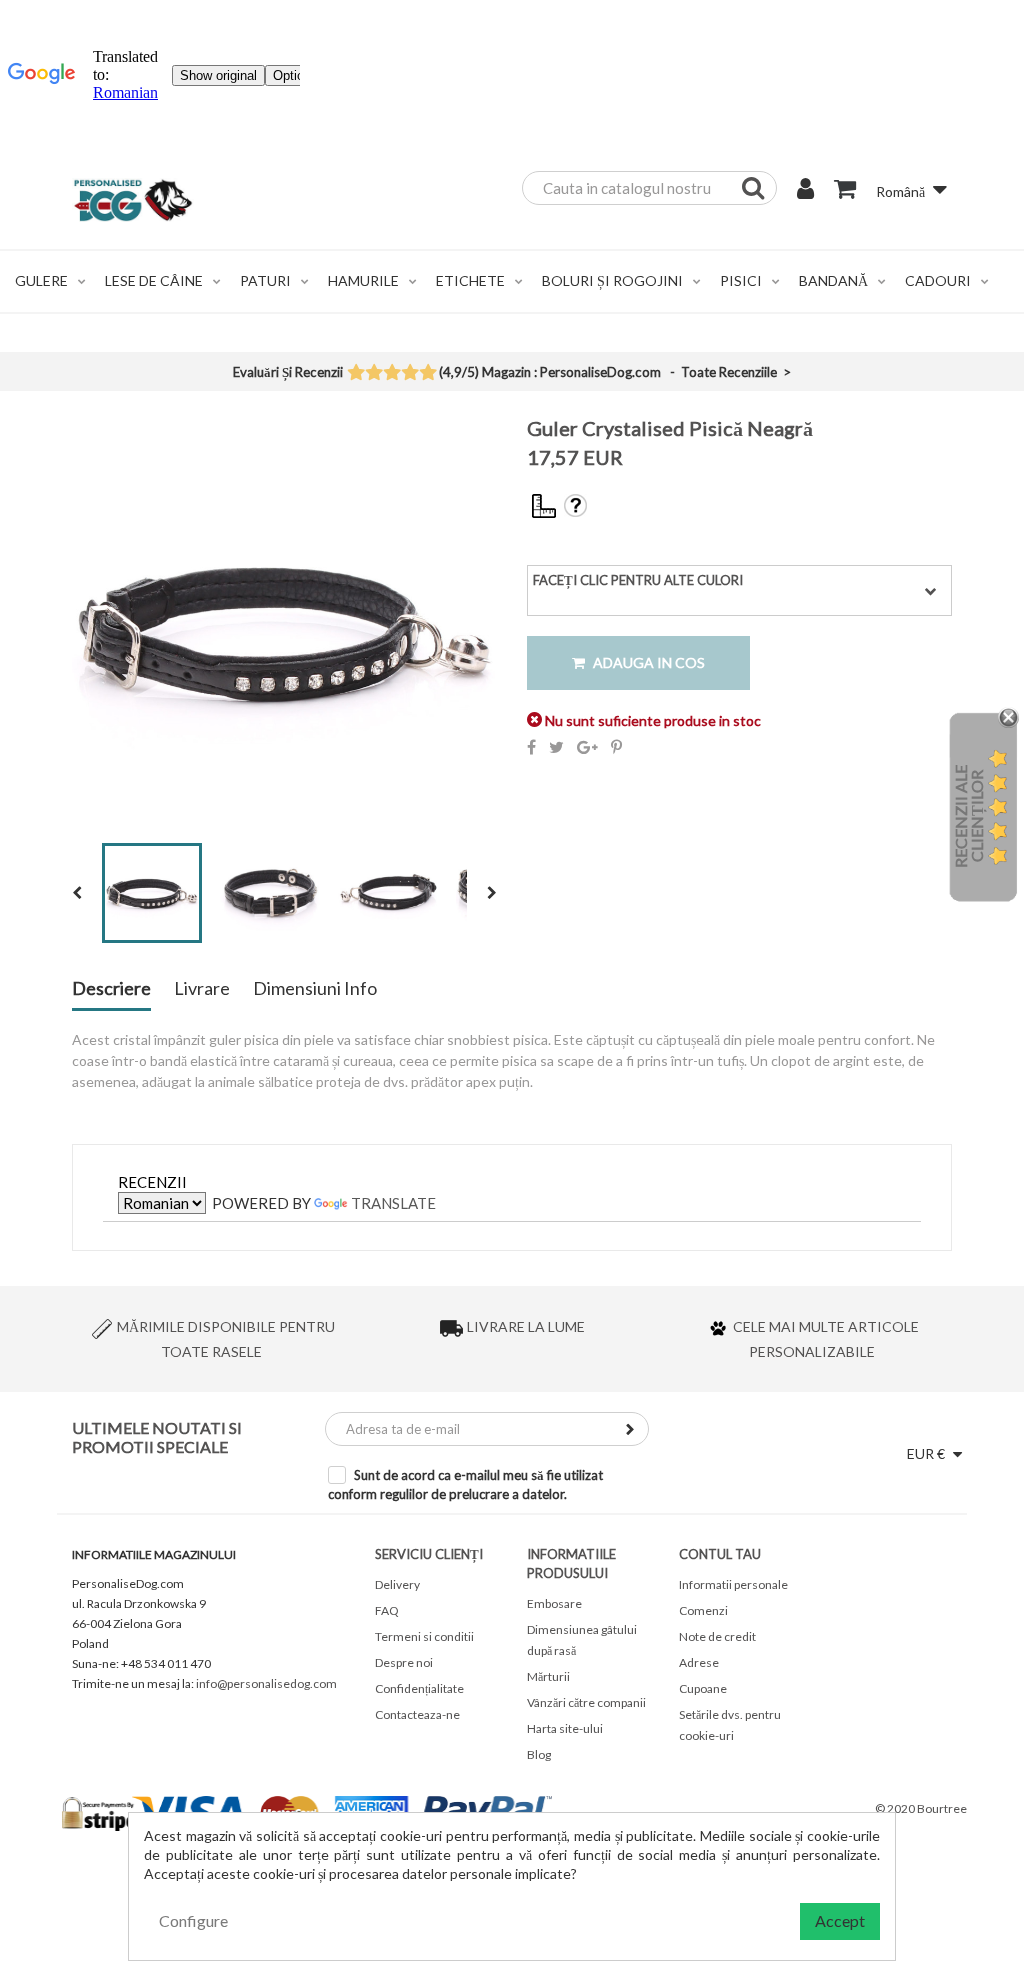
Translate (393, 1203)
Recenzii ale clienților (968, 816)
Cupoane (703, 1688)
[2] (373, 374)
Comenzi (703, 1610)
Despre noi (404, 1662)
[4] (409, 374)
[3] (391, 374)
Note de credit (717, 1636)
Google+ (587, 747)
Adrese (699, 1662)
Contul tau (720, 1554)
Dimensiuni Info (315, 989)
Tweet (556, 747)
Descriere (111, 989)
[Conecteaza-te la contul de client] (805, 191)
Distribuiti (531, 747)
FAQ (387, 1610)
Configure (193, 1920)
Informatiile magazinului (154, 1554)
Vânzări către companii (586, 1702)
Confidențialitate (419, 1688)
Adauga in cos (647, 662)
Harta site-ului (565, 1728)
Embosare (554, 1603)
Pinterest (616, 747)
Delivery (397, 1584)
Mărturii (548, 1676)
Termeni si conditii (424, 1636)
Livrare (202, 989)
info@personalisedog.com (266, 1683)
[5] (427, 374)
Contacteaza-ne (417, 1714)
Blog (539, 1754)
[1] (355, 374)
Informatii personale (733, 1584)
